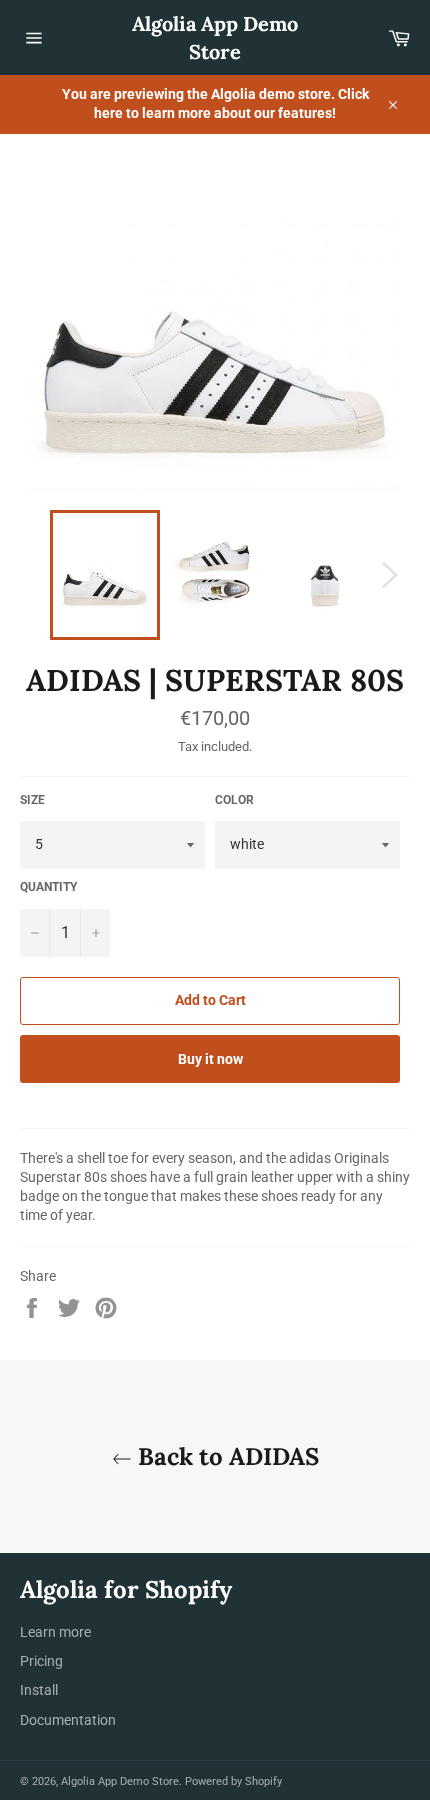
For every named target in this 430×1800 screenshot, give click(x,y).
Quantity (48, 887)
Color (234, 800)
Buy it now (210, 1059)
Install (39, 1690)
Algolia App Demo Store (215, 37)
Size (32, 800)
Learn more (55, 1632)
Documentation (68, 1720)
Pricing (41, 1661)
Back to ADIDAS (225, 1456)
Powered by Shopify (233, 1781)
